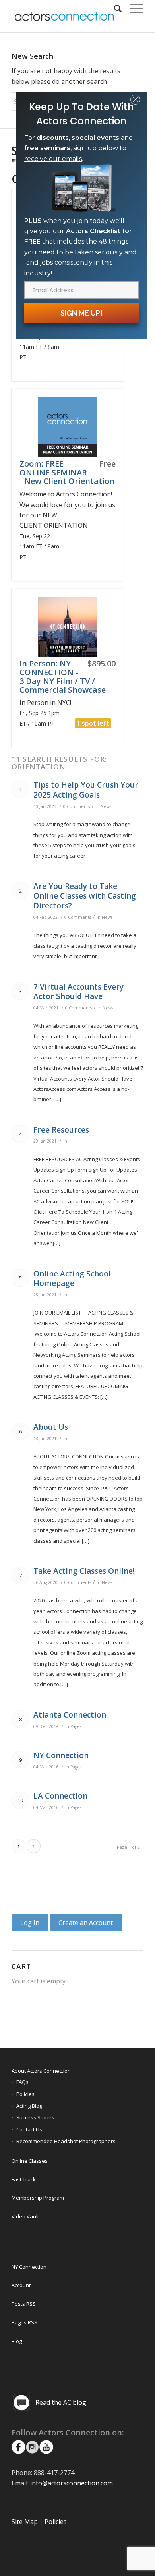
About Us (51, 1427)
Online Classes (30, 2161)
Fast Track (24, 2179)
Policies (25, 2094)
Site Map (25, 2522)
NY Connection (61, 1755)
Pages (76, 1726)
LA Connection (60, 1796)
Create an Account (86, 1923)
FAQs (22, 2082)
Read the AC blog (61, 2402)
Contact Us (29, 2129)
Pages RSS (24, 2322)
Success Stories (35, 2117)
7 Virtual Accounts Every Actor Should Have (78, 992)
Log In (30, 1923)
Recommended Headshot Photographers (66, 2141)
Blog (17, 2341)
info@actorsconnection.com (72, 2483)
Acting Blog (29, 2106)
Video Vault (25, 2216)
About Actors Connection (41, 2071)
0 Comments (77, 806)
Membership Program (38, 2198)
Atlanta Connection (70, 1715)
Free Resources (61, 1130)
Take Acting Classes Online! (84, 1571)
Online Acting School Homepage (72, 1279)
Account (21, 2285)
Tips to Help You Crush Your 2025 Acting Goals (86, 790)
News (106, 806)
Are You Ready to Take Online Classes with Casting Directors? (85, 896)
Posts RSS (24, 2304)
